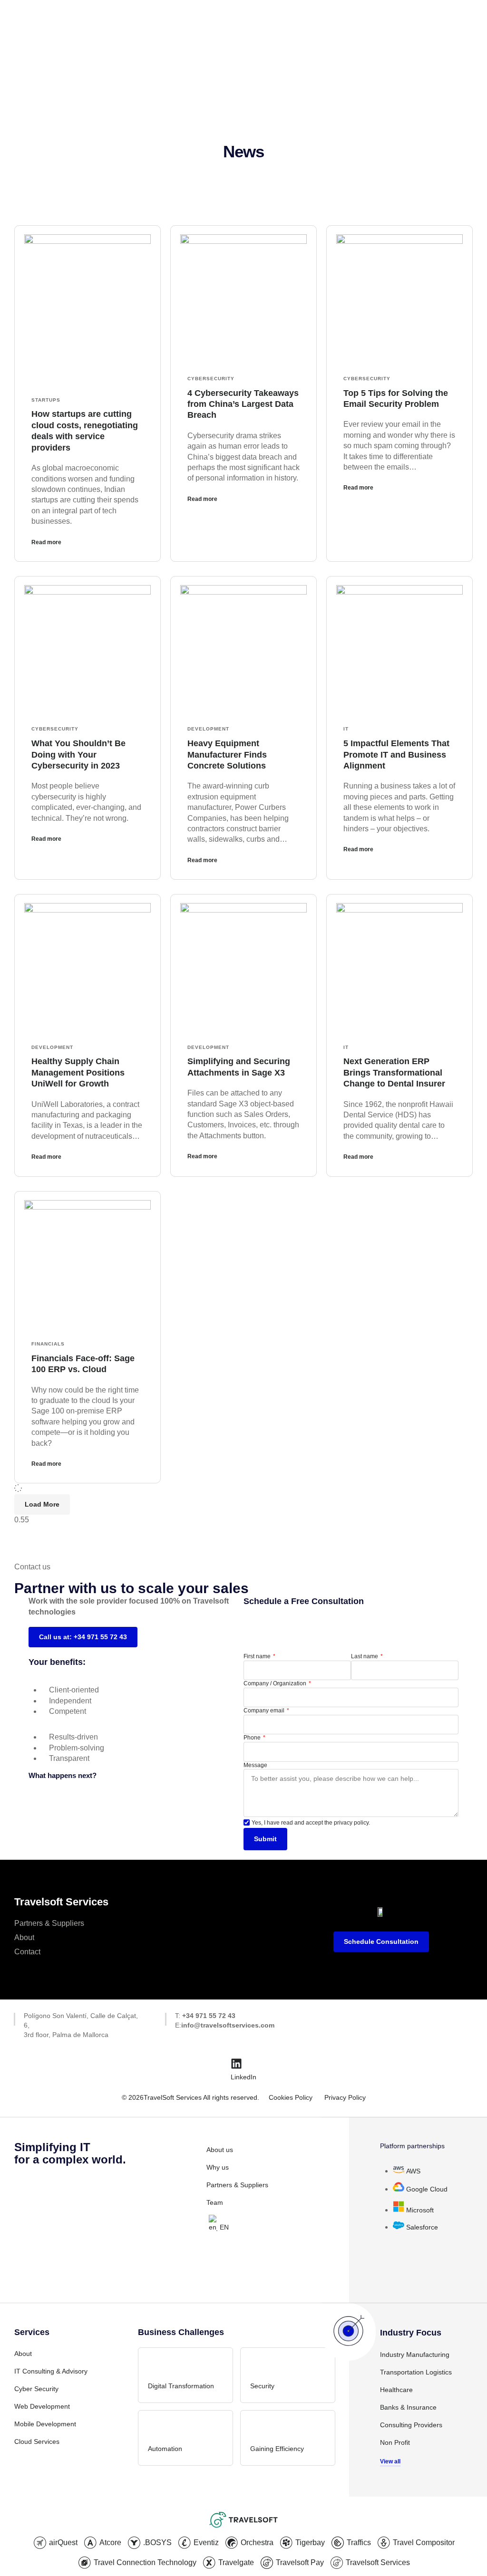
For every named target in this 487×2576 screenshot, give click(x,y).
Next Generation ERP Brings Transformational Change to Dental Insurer (394, 1072)
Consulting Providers (411, 2425)
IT (346, 729)
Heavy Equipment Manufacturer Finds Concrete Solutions (227, 755)
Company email (265, 1711)
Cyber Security (36, 2389)
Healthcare (396, 2390)
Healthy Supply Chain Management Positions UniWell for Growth (78, 1072)
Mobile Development (45, 2424)
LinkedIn (243, 2077)
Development (208, 729)
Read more (46, 542)
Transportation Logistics (416, 2372)
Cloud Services (37, 2441)
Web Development (42, 2406)
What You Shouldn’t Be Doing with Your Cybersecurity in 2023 (78, 755)
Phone (253, 1738)
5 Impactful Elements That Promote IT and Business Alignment (396, 755)
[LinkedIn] (236, 2064)
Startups (46, 400)
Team (215, 2202)
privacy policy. (352, 1823)
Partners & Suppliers (49, 1923)
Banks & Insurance (408, 2407)
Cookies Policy (291, 2097)
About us (220, 2150)
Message (255, 1765)
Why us (218, 2167)
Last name (365, 1656)
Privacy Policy (345, 2097)
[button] (42, 1504)
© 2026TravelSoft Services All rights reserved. (190, 2097)
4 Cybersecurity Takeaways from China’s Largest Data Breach (243, 404)
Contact (27, 1952)
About (24, 1937)
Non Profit (395, 2442)
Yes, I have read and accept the (311, 1823)
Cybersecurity (211, 379)
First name (258, 1656)
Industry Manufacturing (415, 2355)
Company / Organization (276, 1683)
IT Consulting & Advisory (51, 2371)
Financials (48, 1344)
